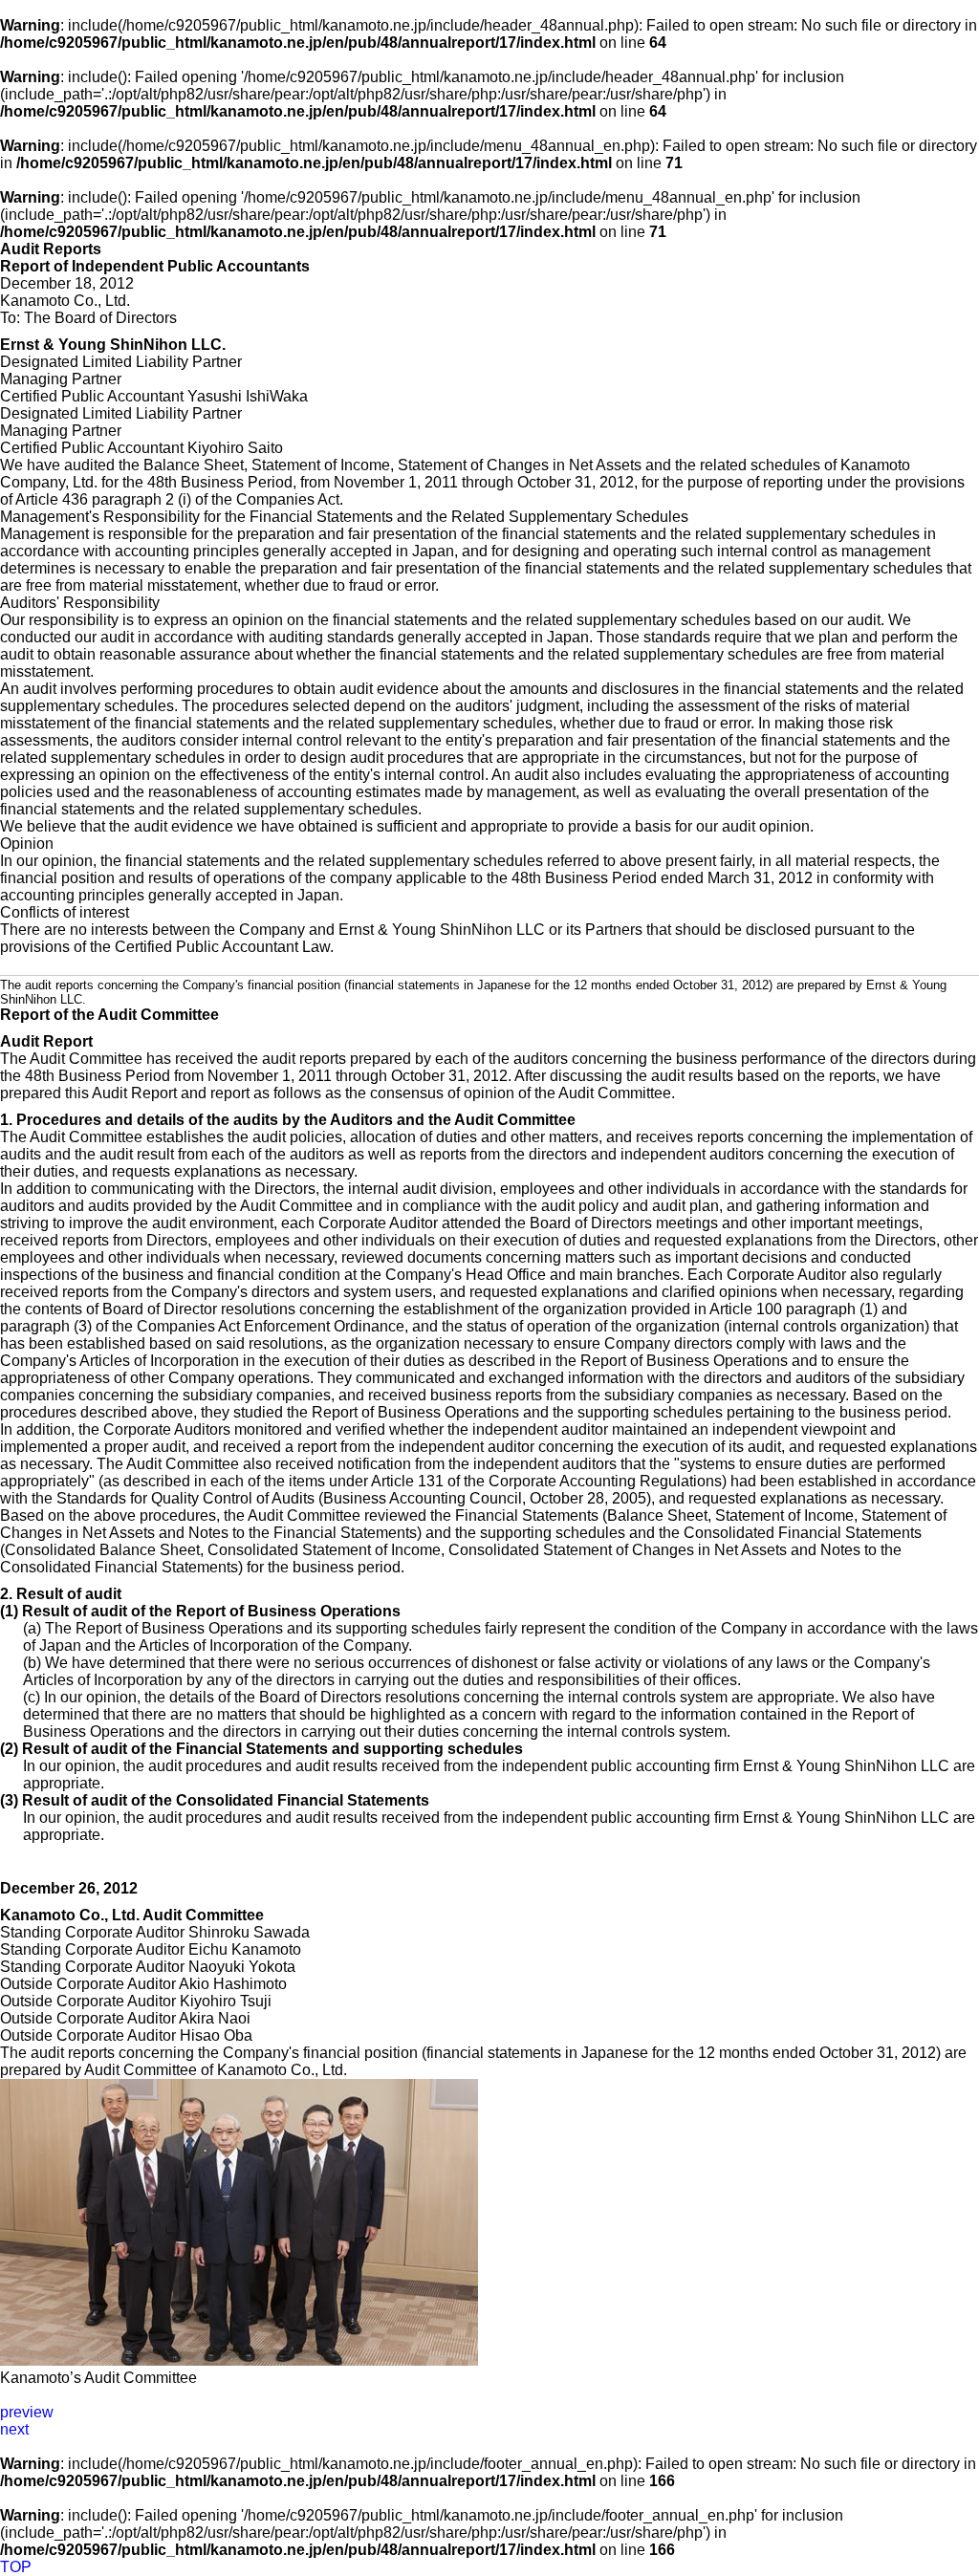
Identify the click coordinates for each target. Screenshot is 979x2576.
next (14, 2429)
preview (27, 2412)
